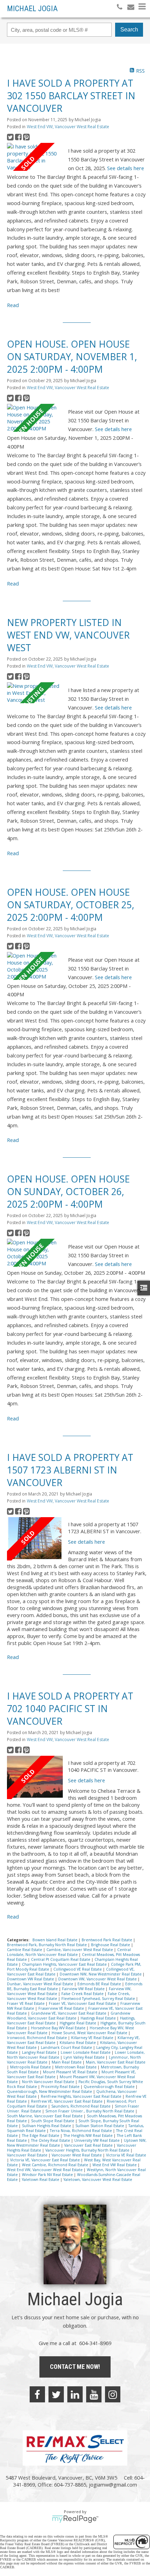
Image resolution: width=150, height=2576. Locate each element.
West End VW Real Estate (115, 2165)
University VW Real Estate (97, 2140)
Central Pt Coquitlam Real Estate (61, 1959)
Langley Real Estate (40, 2052)
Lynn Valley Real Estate (85, 2057)
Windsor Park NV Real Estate (48, 2175)
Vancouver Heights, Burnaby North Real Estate (88, 2150)
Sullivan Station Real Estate (100, 2126)
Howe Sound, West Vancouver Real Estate (90, 2033)
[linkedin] (75, 2394)
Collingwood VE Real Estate (78, 1969)
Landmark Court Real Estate (67, 2047)
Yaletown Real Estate (41, 2180)
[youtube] (94, 2394)
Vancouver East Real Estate (89, 2145)
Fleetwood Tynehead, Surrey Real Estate (99, 1999)
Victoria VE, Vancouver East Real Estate (46, 2160)
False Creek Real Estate (83, 1994)
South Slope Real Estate (53, 2121)
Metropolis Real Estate (31, 2067)
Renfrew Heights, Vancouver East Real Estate (82, 2096)
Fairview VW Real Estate (84, 1989)
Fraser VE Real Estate (26, 2003)
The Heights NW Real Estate (89, 2135)
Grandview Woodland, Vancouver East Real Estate (69, 2016)
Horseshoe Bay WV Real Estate (59, 2028)
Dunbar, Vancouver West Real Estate (41, 1984)
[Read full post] (35, 157)
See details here (126, 168)
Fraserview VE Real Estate (62, 2008)
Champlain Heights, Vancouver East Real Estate (65, 1964)
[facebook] (37, 2394)
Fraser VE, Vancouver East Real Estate (83, 2003)
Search (129, 30)
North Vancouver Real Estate (49, 2082)
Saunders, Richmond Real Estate (81, 2106)
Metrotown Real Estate (76, 2067)
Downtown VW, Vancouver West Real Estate (98, 1979)
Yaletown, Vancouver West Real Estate (98, 2180)
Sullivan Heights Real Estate (47, 2126)
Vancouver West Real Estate (77, 2155)
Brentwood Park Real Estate (107, 1940)
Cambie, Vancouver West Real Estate (80, 1950)
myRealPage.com (75, 2519)
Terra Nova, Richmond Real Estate (81, 2131)
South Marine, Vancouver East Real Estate (45, 2116)
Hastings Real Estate (99, 2018)
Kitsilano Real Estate (78, 2043)
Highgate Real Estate (78, 2023)
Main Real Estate (67, 2062)
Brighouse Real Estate (111, 1945)
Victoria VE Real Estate (126, 2155)
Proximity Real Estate (61, 2087)
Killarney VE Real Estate (93, 2038)
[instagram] (113, 2394)
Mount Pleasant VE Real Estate (71, 2072)
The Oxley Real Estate (51, 2140)
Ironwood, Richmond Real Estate (37, 2038)
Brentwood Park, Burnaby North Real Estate (47, 1945)
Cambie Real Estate (25, 1950)
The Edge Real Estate (41, 2135)
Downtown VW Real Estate (31, 1979)
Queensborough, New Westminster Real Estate (50, 2091)
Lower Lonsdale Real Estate (86, 2052)
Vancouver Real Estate (28, 2155)
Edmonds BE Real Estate (100, 1984)
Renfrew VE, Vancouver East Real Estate (67, 2101)
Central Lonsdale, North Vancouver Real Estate (69, 1952)
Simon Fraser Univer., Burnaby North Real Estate (90, 2111)
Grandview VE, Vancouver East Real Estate (69, 2013)
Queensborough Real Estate (110, 2087)
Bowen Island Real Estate (55, 1940)
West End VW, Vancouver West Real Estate (68, 127)
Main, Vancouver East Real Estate (116, 2062)
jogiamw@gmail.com (113, 2484)
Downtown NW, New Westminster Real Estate (101, 1974)
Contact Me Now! (75, 2367)
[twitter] (56, 2394)
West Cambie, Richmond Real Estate (56, 2165)
